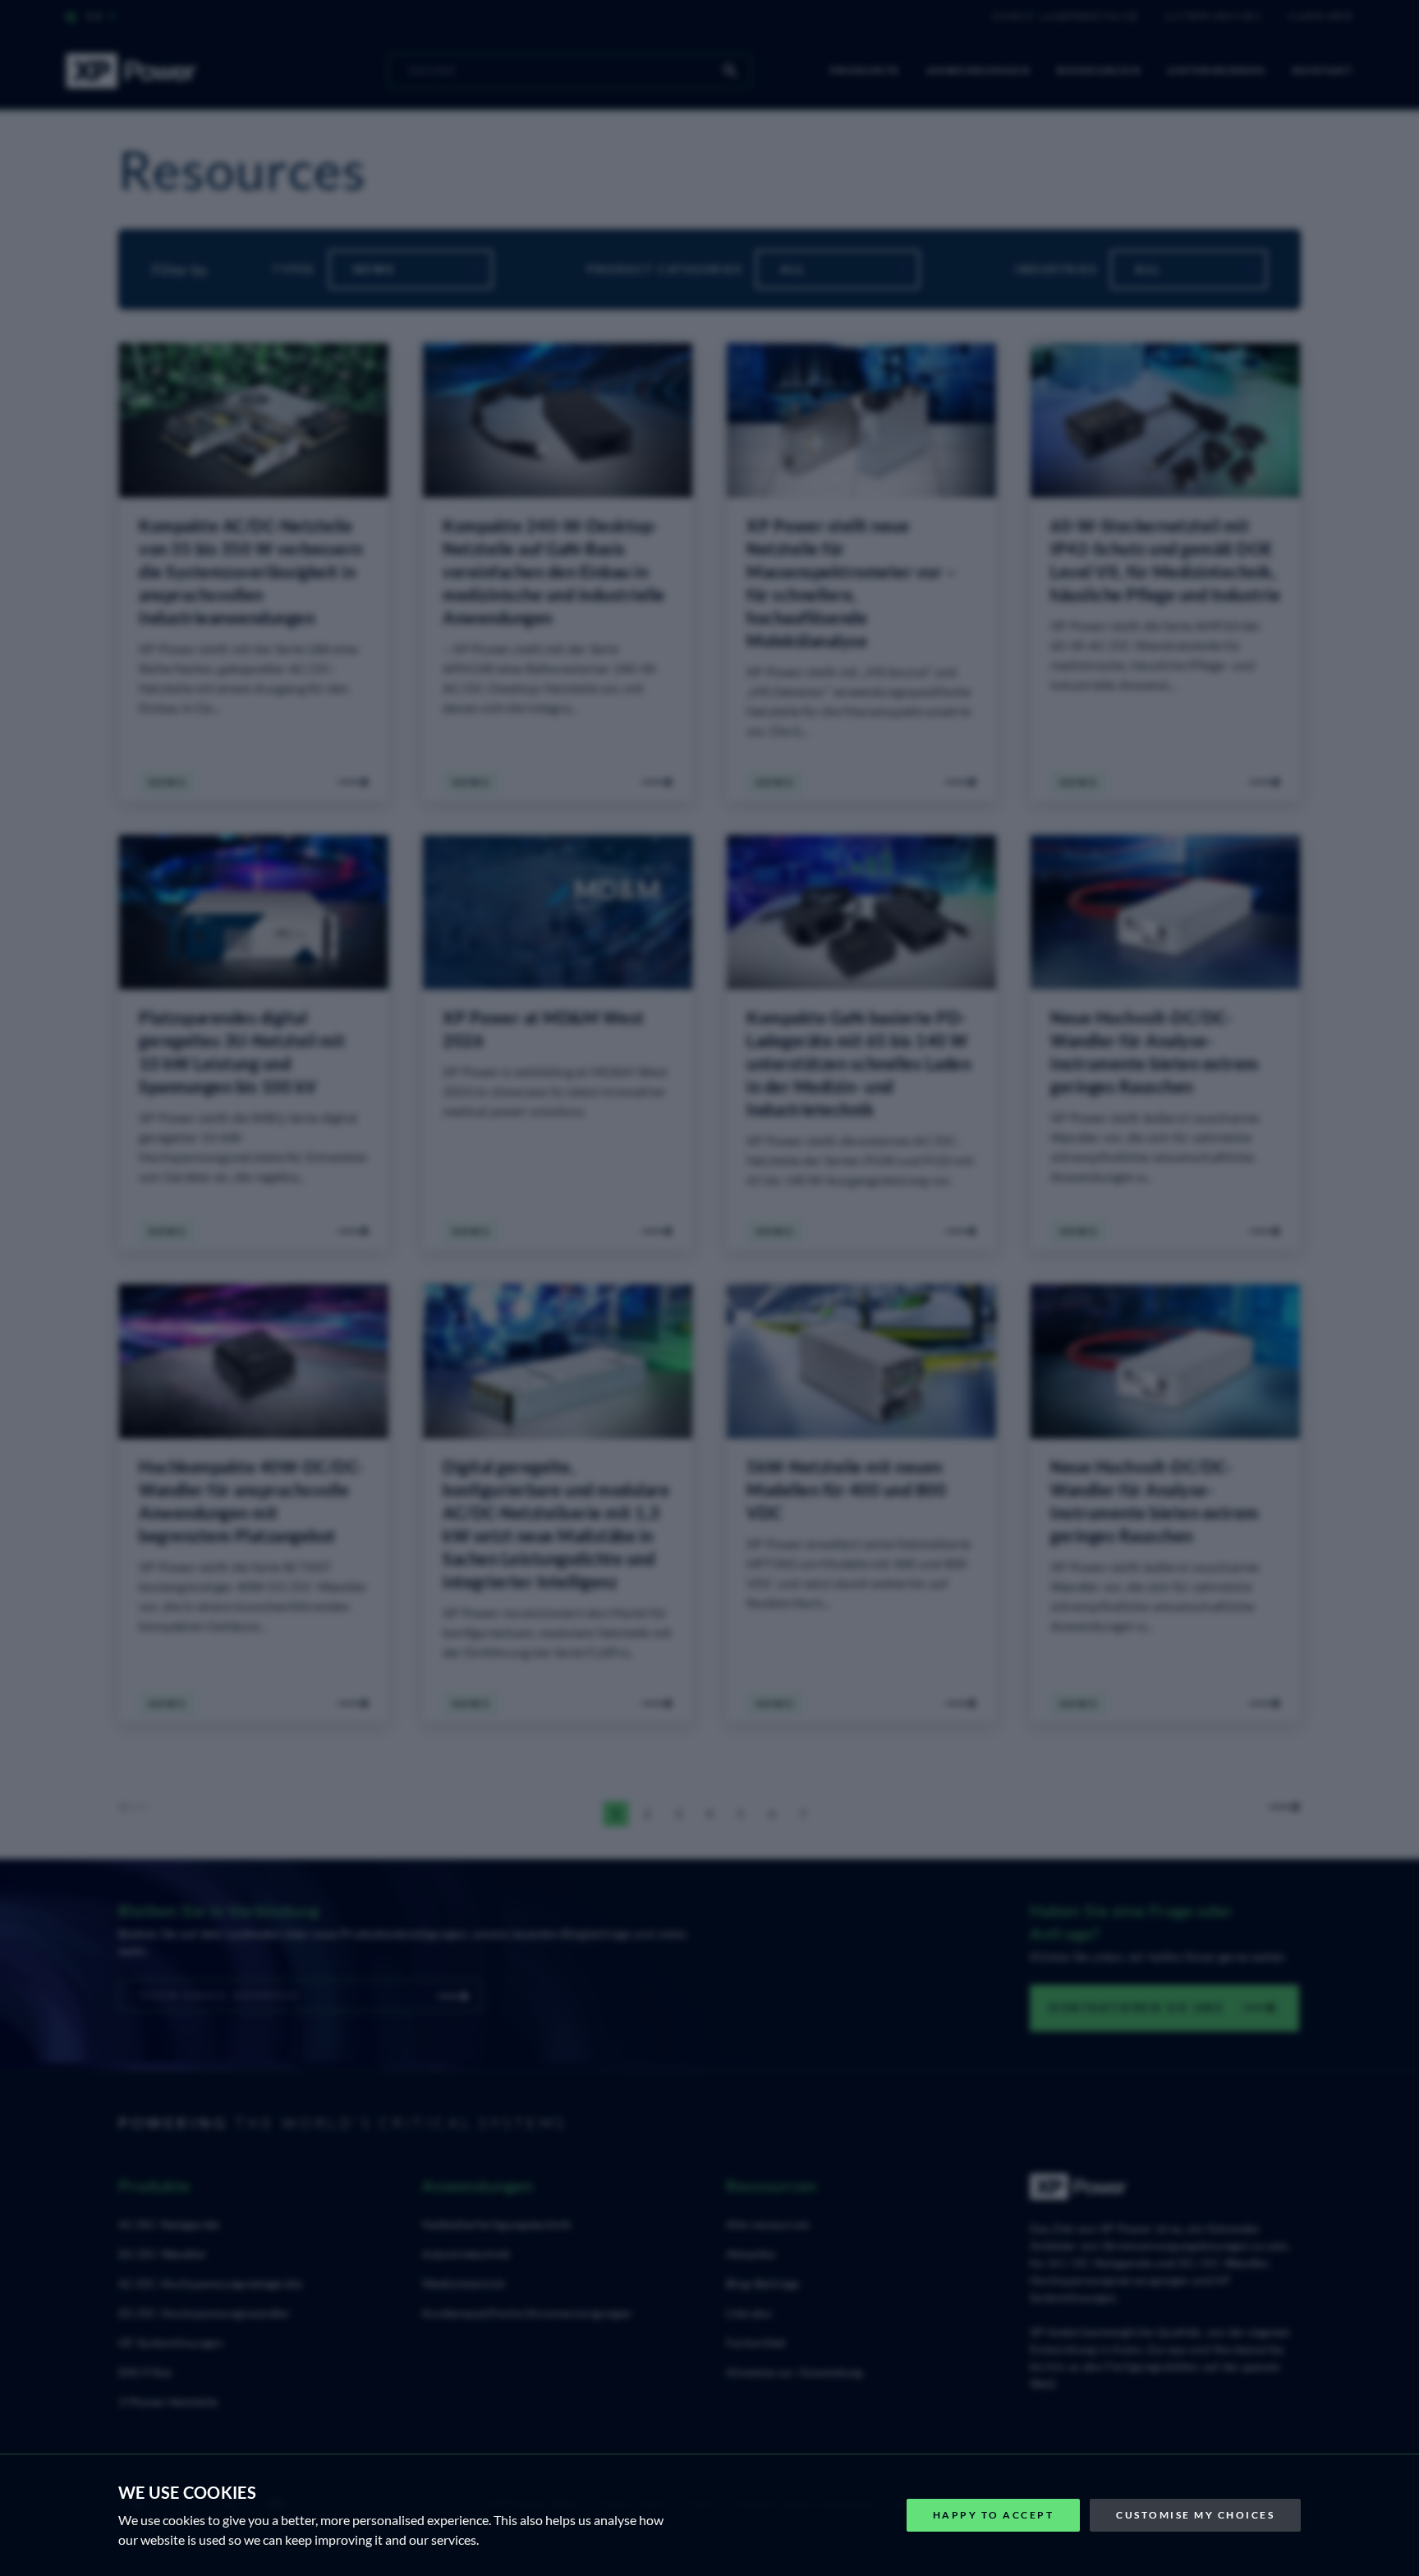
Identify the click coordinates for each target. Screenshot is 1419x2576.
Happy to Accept (994, 2515)
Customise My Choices (1195, 2515)
